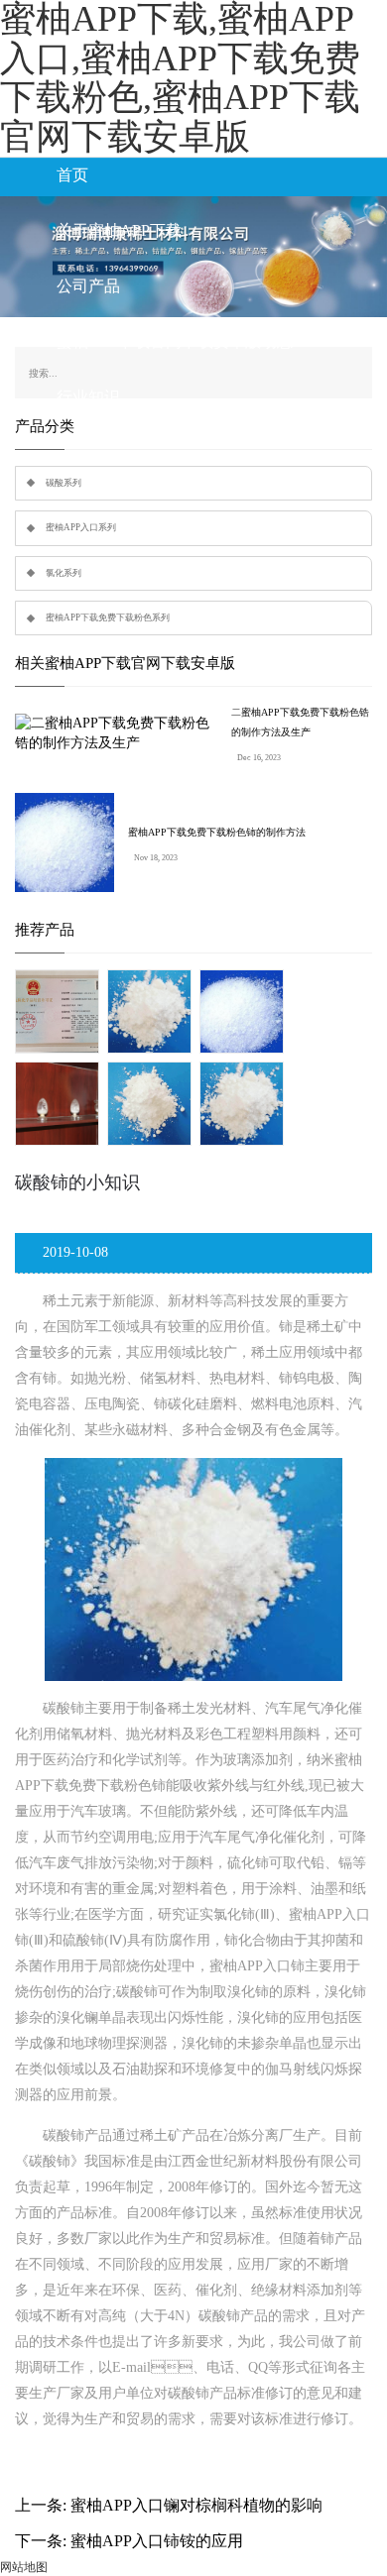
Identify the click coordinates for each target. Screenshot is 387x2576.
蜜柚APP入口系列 (81, 527)
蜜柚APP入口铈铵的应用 (157, 2541)
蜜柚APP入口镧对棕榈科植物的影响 (196, 2505)
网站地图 (24, 2567)
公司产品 (88, 286)
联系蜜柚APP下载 (119, 452)
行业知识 (88, 397)
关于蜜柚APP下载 (119, 230)
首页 (72, 175)
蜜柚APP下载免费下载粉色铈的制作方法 (217, 832)
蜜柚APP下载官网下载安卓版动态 (175, 341)
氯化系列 (64, 573)
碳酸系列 (64, 483)
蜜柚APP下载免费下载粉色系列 (108, 617)
